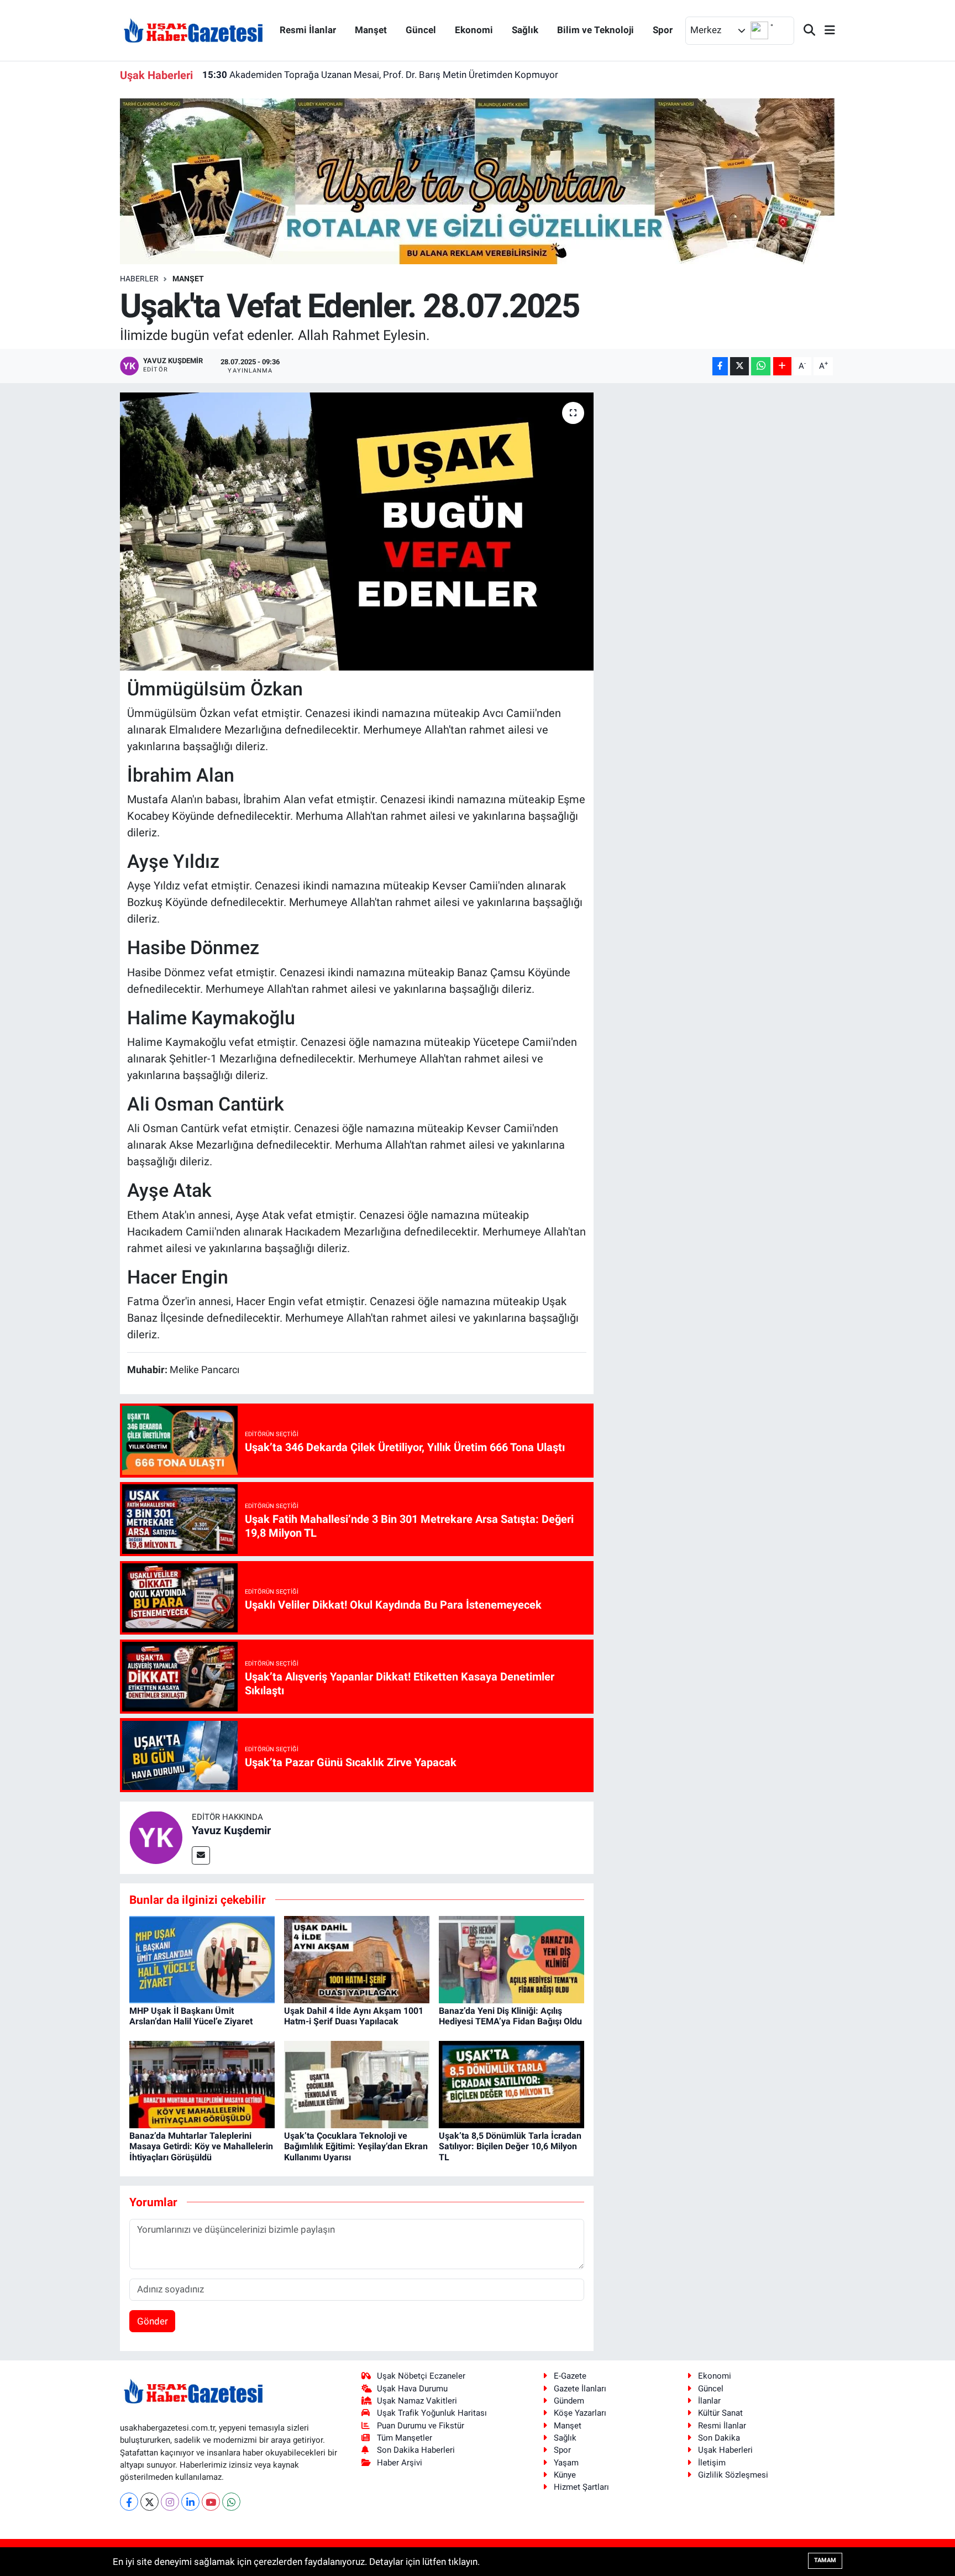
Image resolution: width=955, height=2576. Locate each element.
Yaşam (566, 2463)
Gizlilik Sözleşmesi (733, 2475)
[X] (149, 2502)
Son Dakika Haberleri (416, 2450)
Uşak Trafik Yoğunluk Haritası (432, 2413)
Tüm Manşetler (405, 2438)
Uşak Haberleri (725, 2450)
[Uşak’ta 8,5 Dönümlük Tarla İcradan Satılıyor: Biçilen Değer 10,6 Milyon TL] (511, 2083)
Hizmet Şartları (581, 2487)
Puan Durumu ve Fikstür (421, 2426)
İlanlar (709, 2401)
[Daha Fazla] (782, 366)
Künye (565, 2475)
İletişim (712, 2463)
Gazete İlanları (580, 2389)
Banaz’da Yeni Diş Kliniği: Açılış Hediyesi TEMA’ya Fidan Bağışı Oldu (510, 2016)
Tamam (825, 2560)
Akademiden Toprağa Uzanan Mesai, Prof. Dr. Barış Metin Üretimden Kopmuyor (380, 67)
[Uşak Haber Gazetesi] (193, 30)
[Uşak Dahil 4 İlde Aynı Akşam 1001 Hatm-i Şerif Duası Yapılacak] (357, 1959)
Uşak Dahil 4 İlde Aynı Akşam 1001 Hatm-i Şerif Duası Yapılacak (354, 2016)
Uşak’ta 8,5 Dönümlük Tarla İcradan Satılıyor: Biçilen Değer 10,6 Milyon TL (510, 2146)
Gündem (569, 2401)
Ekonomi (474, 30)
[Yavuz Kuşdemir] (156, 1837)
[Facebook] (129, 2502)
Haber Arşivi (400, 2463)
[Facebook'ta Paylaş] (720, 366)
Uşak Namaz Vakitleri (417, 2401)
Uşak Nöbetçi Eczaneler (421, 2376)
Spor (663, 30)
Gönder (153, 2321)
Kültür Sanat (720, 2413)
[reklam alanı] (478, 181)
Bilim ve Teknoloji (595, 30)
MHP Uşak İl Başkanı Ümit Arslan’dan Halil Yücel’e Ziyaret (191, 2016)
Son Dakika (719, 2438)
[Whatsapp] (231, 2502)
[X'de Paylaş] (739, 366)
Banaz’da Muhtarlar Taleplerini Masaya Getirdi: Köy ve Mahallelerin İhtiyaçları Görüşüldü (201, 2146)
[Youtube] (211, 2502)
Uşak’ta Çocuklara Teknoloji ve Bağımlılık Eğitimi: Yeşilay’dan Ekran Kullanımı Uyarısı (356, 2146)
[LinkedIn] (190, 2502)
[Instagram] (170, 2502)
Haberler (139, 279)
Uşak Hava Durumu (412, 2389)
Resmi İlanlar (308, 30)
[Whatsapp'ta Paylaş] (761, 366)
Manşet (371, 30)
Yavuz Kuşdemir (231, 1830)
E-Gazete (570, 2376)
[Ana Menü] (825, 31)
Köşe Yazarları (580, 2413)
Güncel (421, 30)
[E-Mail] (201, 1855)
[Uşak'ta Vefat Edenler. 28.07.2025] (357, 531)
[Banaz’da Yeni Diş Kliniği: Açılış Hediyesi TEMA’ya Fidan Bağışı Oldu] (511, 1959)
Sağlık (525, 30)
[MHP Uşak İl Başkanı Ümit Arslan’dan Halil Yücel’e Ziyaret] (202, 1959)
